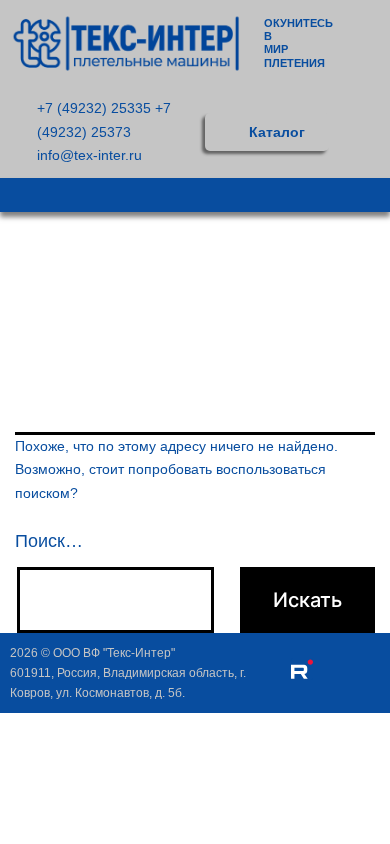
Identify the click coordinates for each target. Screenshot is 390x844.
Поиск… (49, 541)
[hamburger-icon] (367, 195)
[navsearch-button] (371, 132)
